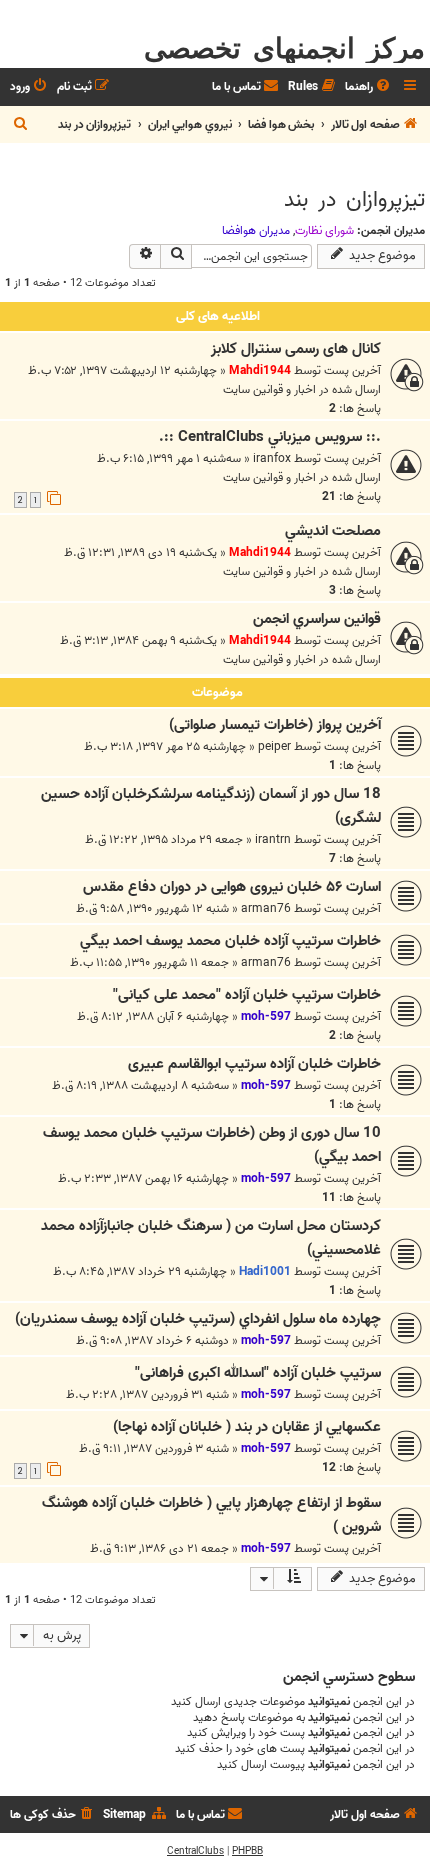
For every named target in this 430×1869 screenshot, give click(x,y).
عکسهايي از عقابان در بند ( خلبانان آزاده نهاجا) (247, 1427)
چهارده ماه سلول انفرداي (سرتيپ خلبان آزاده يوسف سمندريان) (198, 1319)
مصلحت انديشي (333, 531)
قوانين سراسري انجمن (317, 619)
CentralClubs (195, 1851)
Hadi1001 (265, 1271)
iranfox (272, 458)
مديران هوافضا (256, 231)
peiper (274, 746)
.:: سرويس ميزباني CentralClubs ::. (270, 437)
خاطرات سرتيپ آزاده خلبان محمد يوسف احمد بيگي (230, 941)
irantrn (273, 839)
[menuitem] (369, 87)
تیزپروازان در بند (354, 200)
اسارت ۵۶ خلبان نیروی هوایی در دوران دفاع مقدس (232, 887)
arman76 (266, 908)
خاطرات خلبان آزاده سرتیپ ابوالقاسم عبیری (254, 1064)
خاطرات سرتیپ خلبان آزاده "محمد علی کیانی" (247, 995)
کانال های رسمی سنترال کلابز (296, 349)
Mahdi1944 (260, 370)
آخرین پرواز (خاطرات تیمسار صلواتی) (275, 725)
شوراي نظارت (324, 231)
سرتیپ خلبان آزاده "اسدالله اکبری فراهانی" (258, 1373)
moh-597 (266, 1016)
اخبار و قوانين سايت (269, 389)
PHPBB (247, 1851)
